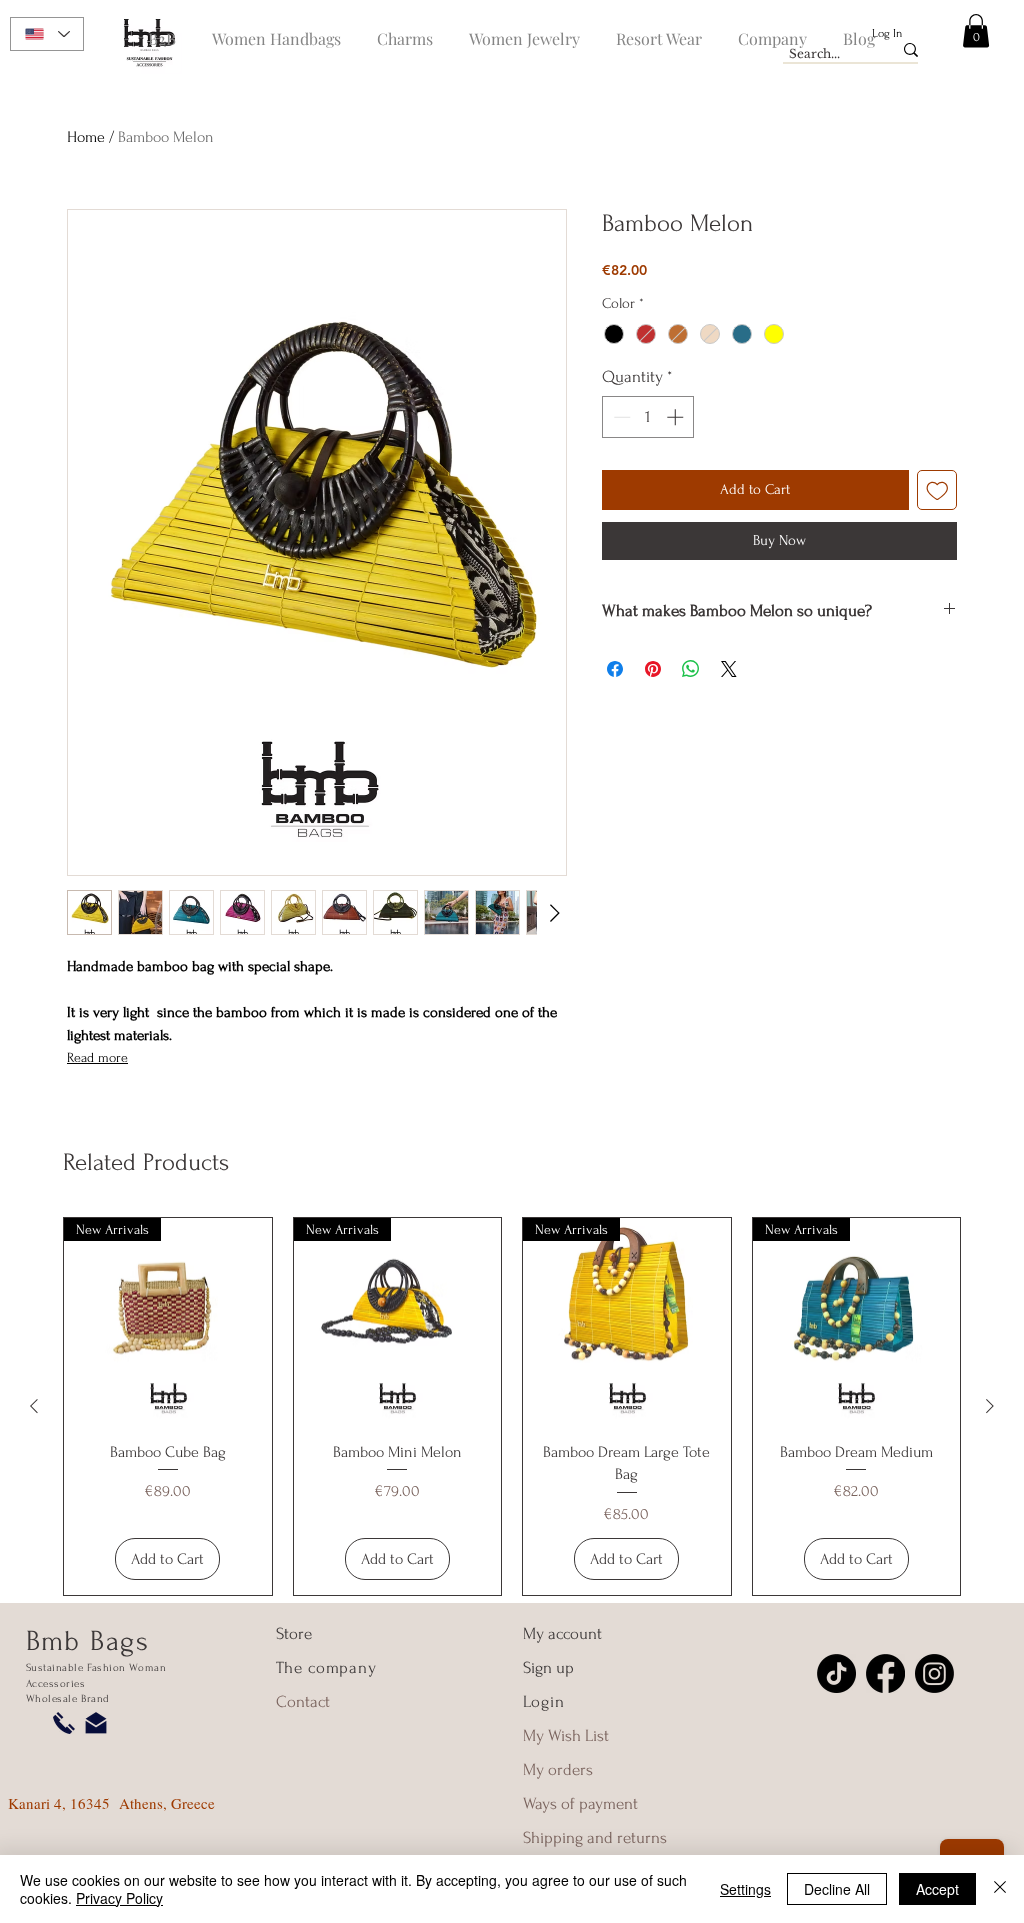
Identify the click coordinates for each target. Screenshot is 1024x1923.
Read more (97, 1057)
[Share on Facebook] (615, 669)
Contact (303, 1701)
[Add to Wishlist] (937, 490)
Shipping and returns (595, 1837)
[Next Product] (990, 1406)
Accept (937, 1889)
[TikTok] (836, 1673)
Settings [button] (745, 1889)
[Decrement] (620, 417)
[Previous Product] (34, 1406)
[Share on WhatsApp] (691, 669)
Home (86, 137)
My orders (558, 1769)
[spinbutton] (648, 417)
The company (326, 1667)
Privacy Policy (119, 1898)
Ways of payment (582, 1803)
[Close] (1000, 1889)
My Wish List (566, 1735)
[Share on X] (729, 669)
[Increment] (677, 417)
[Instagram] (934, 1673)
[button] (976, 30)
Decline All (837, 1889)
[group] (512, 1406)
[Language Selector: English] (47, 34)
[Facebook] (885, 1673)
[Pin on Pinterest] (653, 669)
